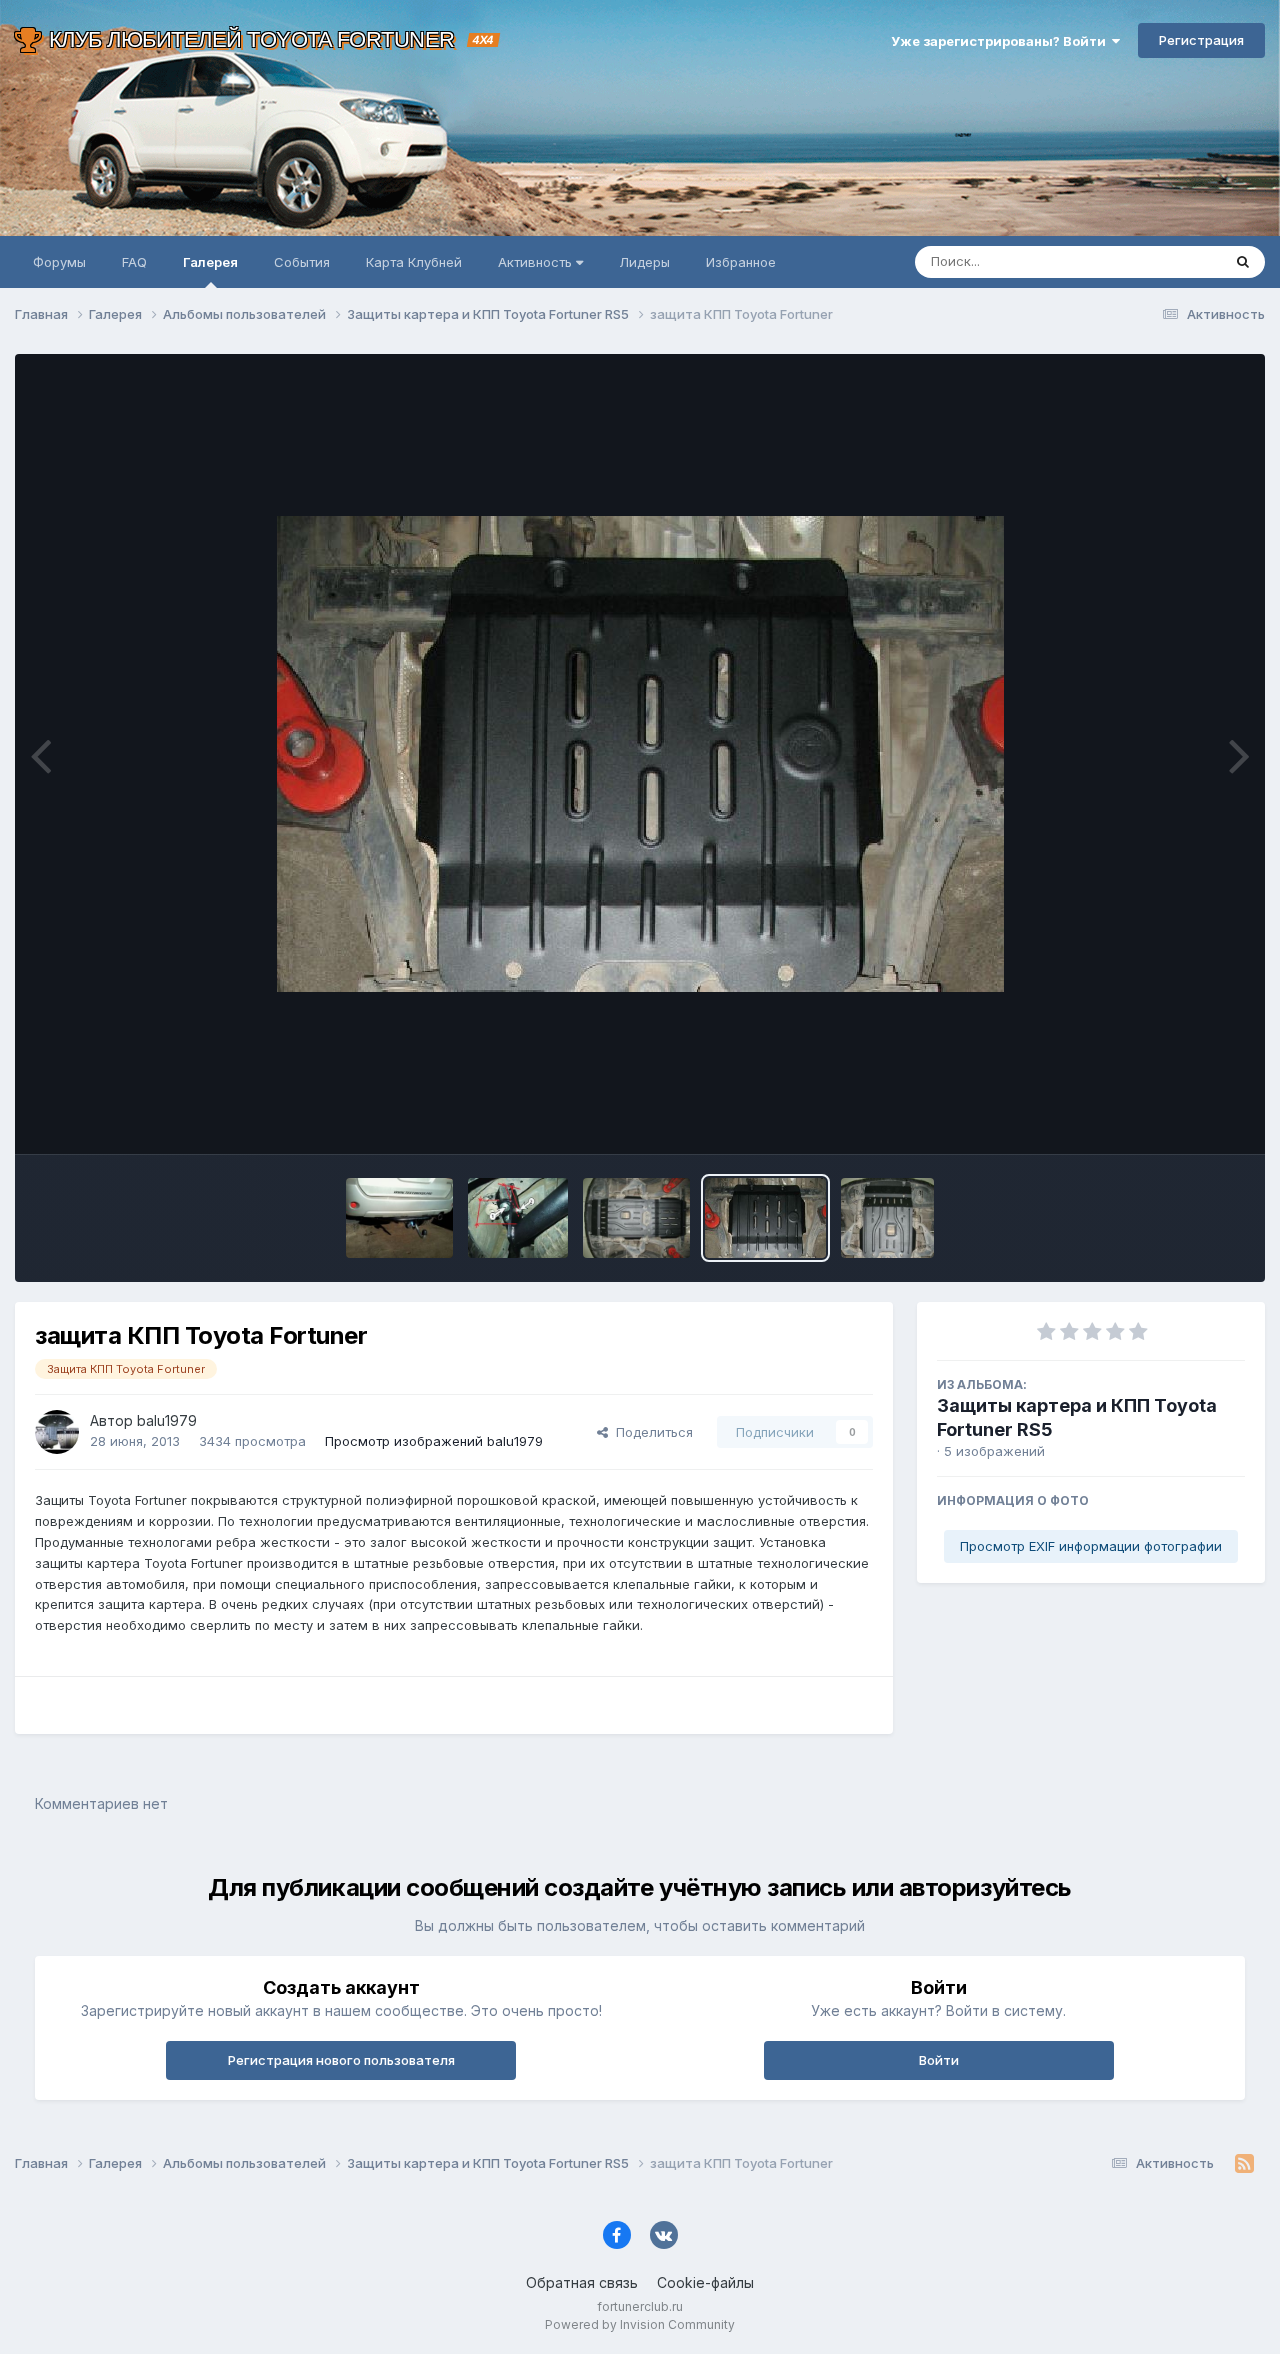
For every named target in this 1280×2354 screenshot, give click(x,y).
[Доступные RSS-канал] (1244, 2164)
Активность (537, 262)
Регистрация (1201, 40)
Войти (939, 2060)
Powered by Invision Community (640, 2324)
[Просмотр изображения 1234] (399, 1218)
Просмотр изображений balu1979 (434, 1441)
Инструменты (1177, 1118)
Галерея (210, 262)
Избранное (741, 262)
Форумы (59, 262)
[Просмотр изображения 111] (518, 1218)
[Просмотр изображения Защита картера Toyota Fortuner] (887, 1218)
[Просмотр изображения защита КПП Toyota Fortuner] (766, 1218)
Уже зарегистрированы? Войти (1001, 41)
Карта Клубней (414, 262)
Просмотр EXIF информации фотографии (1091, 1546)
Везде (1175, 261)
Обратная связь (582, 2282)
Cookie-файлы (705, 2282)
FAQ (134, 262)
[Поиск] (1243, 262)
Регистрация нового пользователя (341, 2060)
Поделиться (650, 1432)
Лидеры (644, 262)
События (302, 262)
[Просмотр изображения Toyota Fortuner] (636, 1218)
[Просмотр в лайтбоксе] (640, 754)
